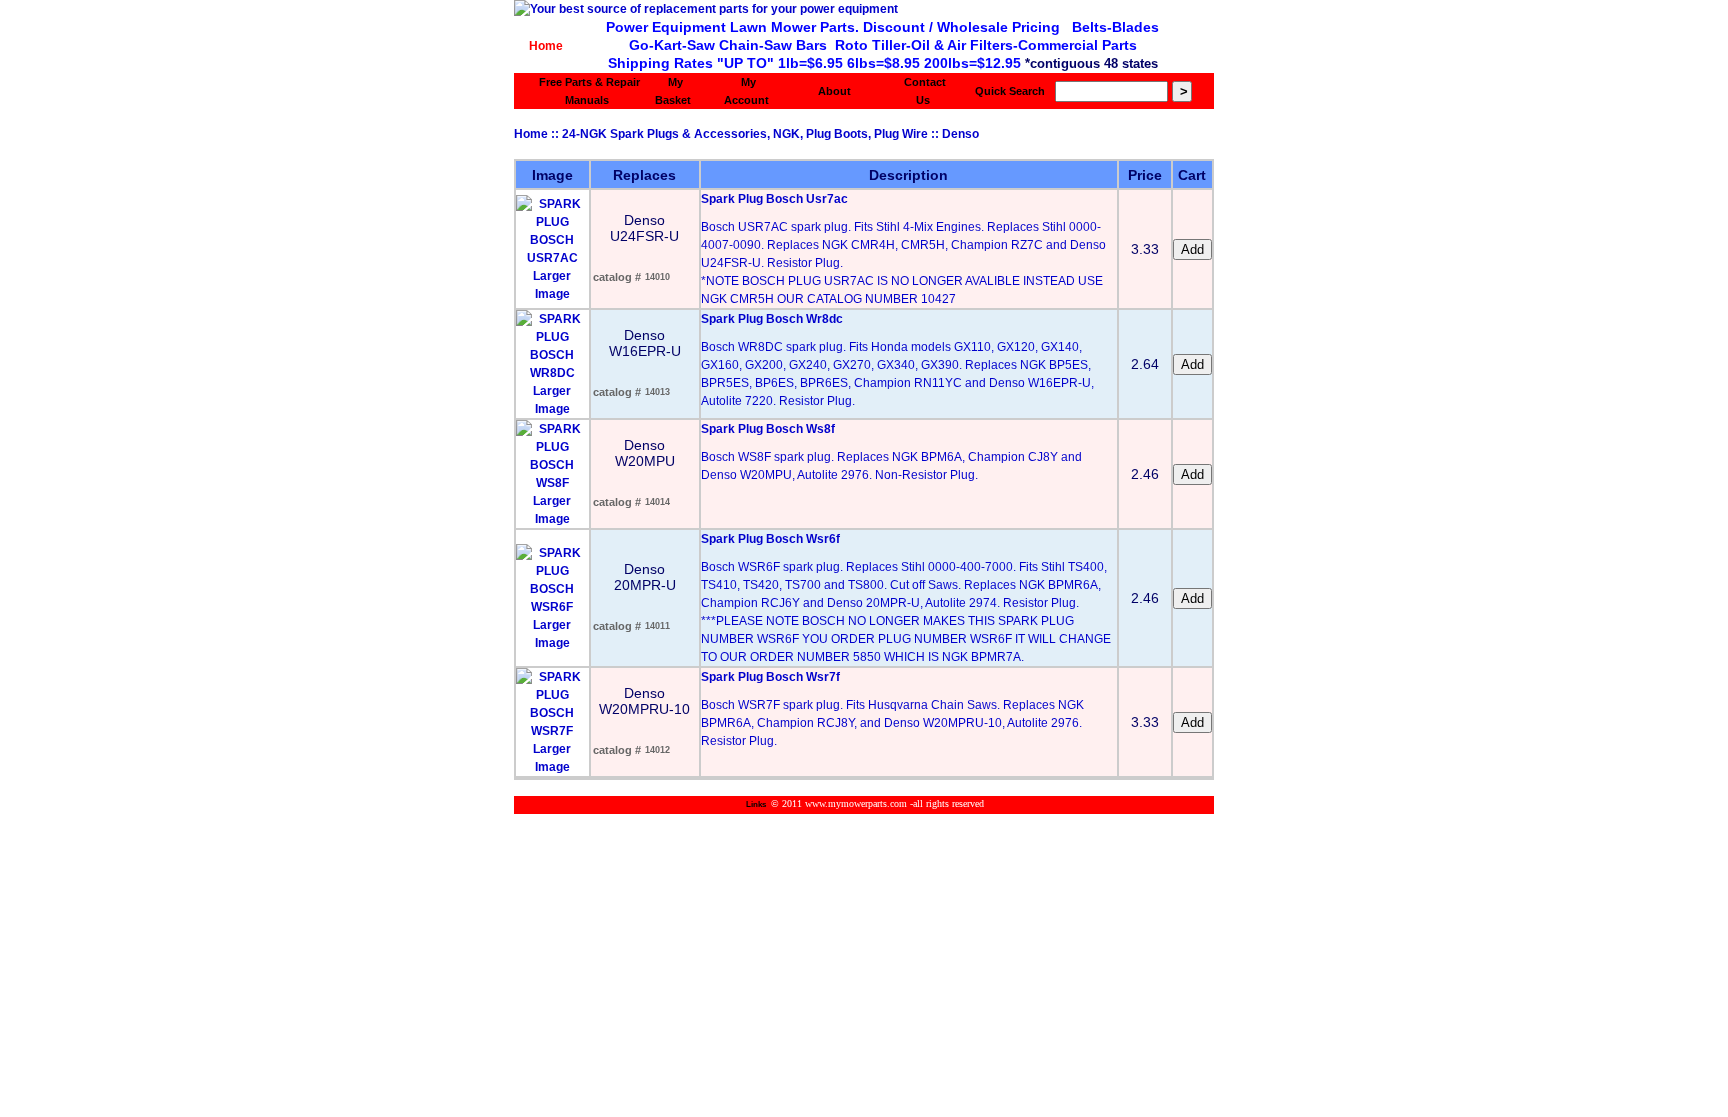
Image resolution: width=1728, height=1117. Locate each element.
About (834, 91)
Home (546, 46)
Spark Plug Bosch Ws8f (768, 429)
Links (756, 804)
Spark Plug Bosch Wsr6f (770, 539)
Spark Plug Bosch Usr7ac (774, 199)
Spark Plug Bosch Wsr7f (770, 677)
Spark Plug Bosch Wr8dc (772, 319)
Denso (960, 134)
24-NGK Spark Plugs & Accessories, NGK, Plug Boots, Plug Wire (745, 134)
